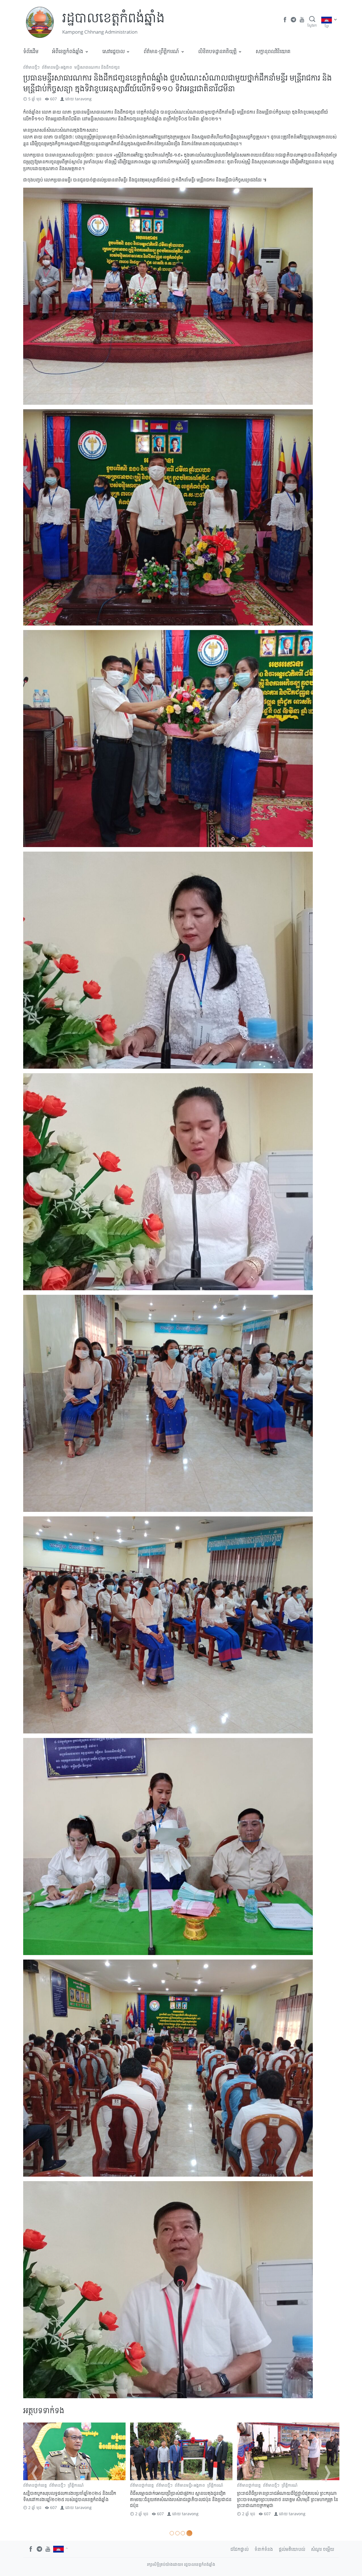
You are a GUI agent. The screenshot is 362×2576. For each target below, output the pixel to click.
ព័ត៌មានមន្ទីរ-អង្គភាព (57, 67)
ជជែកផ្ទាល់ (240, 2549)
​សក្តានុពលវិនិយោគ (273, 51)
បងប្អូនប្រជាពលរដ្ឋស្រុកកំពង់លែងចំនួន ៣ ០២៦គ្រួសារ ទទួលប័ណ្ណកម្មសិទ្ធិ (74, 2502)
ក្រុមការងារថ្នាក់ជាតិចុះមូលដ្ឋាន (259, 2485)
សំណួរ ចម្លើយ (323, 2549)
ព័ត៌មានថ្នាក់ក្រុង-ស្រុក (87, 2485)
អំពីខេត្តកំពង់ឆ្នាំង (68, 51)
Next (327, 2473)
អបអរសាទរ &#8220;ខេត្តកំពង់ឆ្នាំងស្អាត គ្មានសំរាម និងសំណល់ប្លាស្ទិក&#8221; (177, 2496)
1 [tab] (172, 2533)
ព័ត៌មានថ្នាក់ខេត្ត (142, 2485)
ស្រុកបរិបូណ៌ (309, 2491)
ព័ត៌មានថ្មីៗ (31, 67)
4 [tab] (190, 2533)
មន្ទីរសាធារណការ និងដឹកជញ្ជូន (97, 67)
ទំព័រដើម (31, 51)
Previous (35, 2473)
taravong (83, 99)
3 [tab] (185, 2533)
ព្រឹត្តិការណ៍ (183, 2485)
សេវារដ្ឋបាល (114, 51)
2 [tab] (178, 2533)
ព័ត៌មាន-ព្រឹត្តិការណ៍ (161, 51)
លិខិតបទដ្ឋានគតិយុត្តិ (217, 51)
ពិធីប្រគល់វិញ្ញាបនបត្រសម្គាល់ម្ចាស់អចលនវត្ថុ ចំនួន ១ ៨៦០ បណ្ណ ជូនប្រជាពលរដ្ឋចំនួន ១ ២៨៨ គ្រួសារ (286, 2502)
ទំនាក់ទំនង (264, 2549)
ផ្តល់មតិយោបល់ (292, 2549)
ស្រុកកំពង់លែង (52, 2491)
